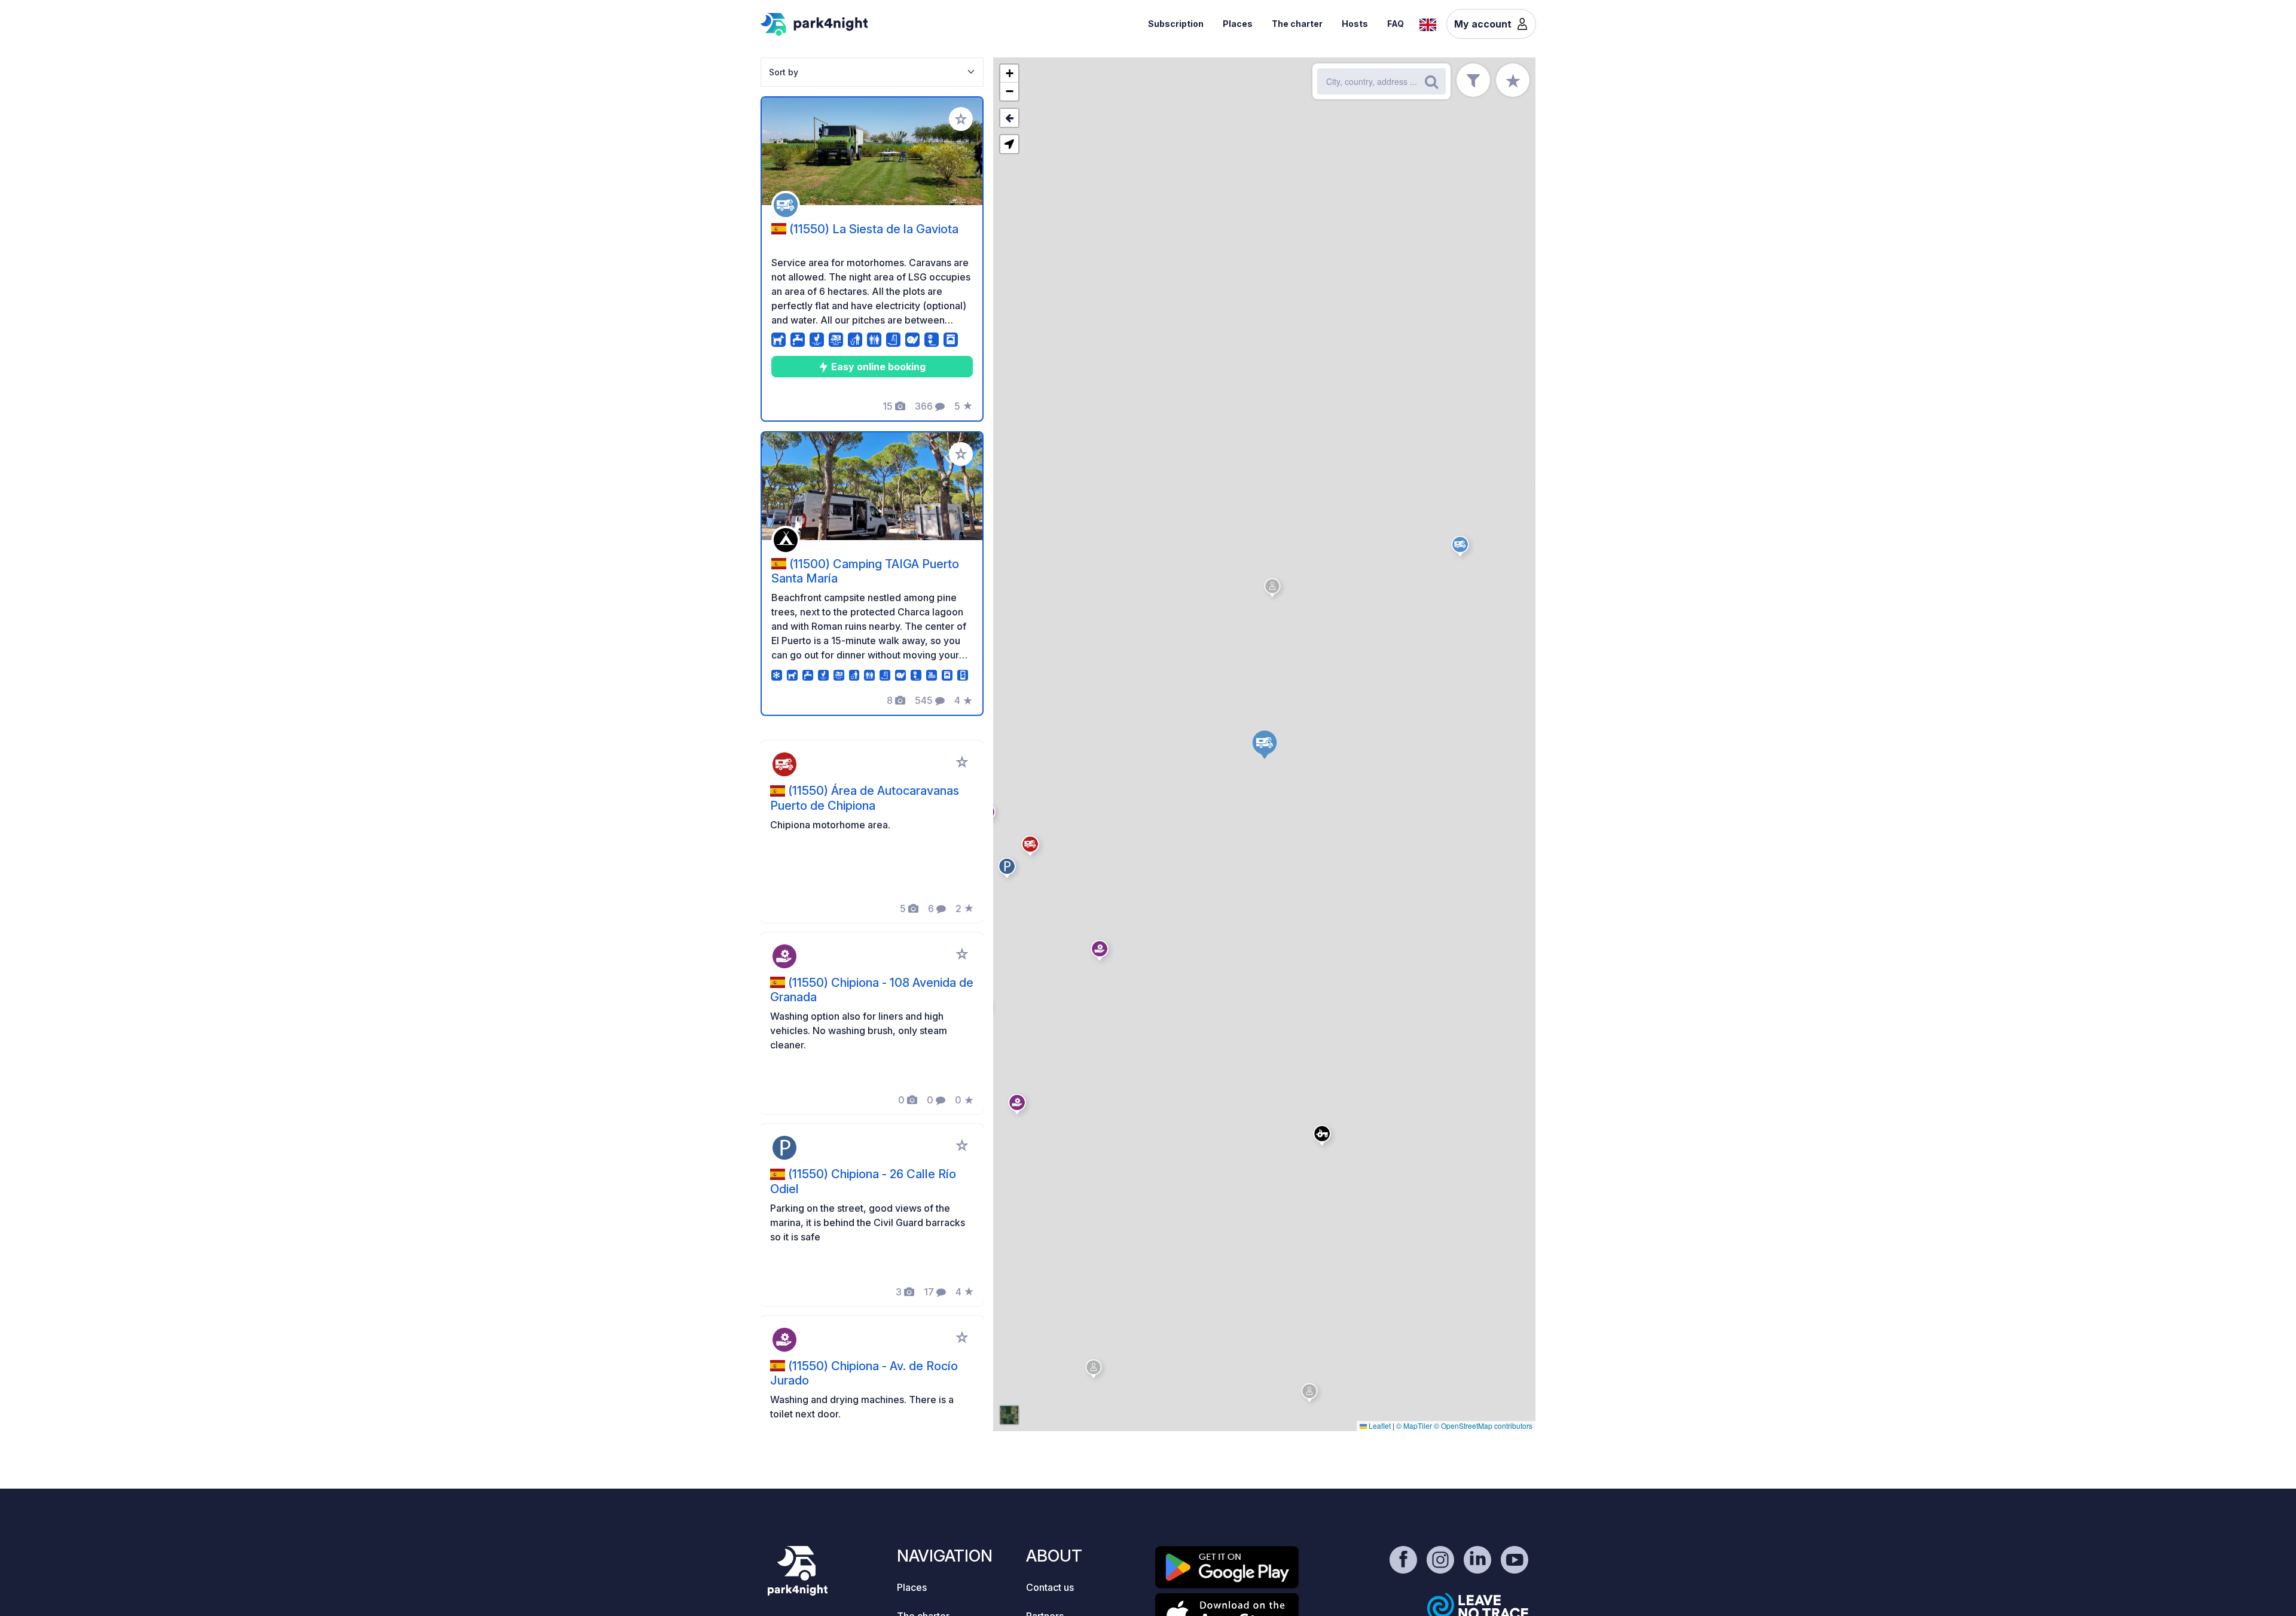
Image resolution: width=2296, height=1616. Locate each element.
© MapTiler (1414, 1426)
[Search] (1431, 81)
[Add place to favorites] (961, 119)
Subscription (1176, 24)
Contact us (1050, 1587)
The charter (1297, 24)
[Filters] (1473, 80)
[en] (1428, 23)
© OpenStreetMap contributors (1483, 1426)
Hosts (1355, 24)
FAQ (1396, 24)
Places (1238, 24)
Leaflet (1379, 1426)
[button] (1009, 870)
